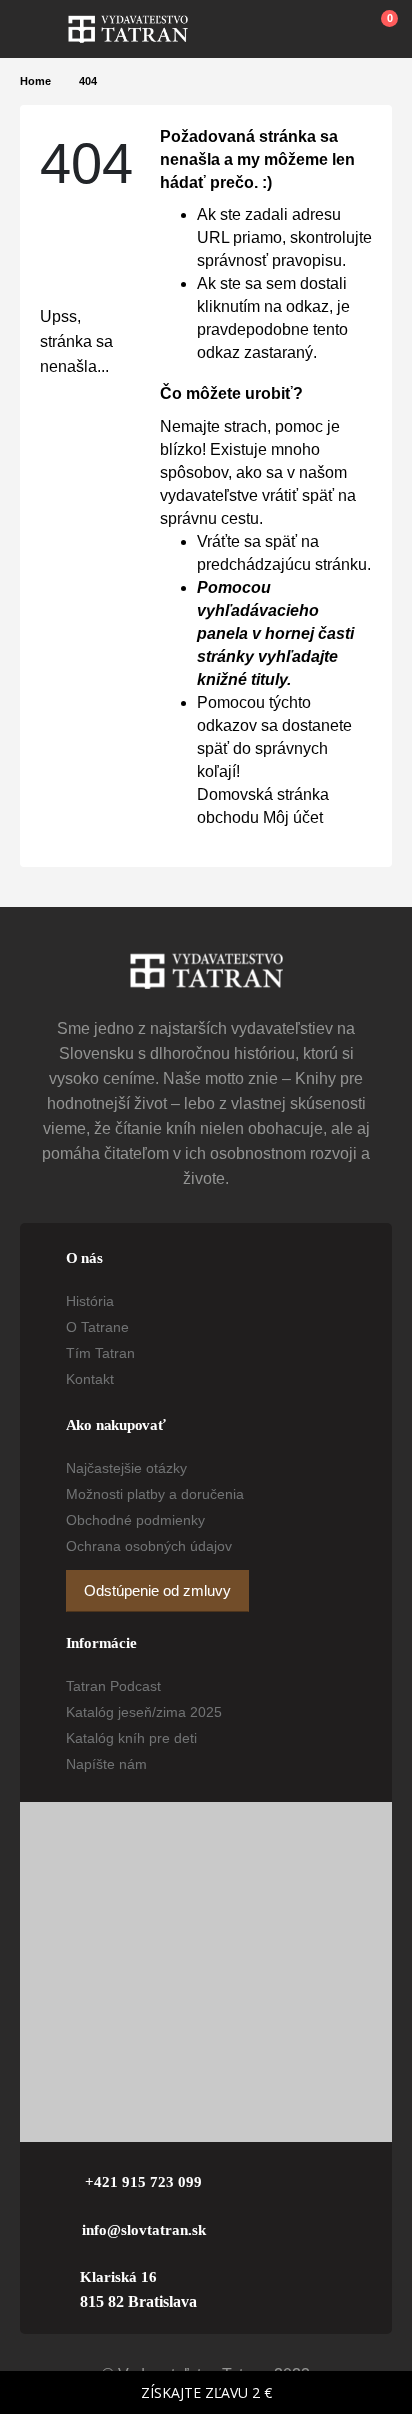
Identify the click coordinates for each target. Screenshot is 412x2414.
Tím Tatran (100, 1353)
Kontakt (90, 1379)
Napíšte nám (106, 1764)
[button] (44, 29)
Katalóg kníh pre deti (131, 1738)
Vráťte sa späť (249, 541)
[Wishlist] (333, 29)
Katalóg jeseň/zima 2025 (144, 1712)
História (90, 1301)
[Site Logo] (128, 29)
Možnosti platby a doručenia (155, 1494)
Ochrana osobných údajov (149, 1546)
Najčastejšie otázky (126, 1468)
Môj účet (293, 817)
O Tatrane (97, 1327)
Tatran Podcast (113, 1686)
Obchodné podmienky (135, 1520)
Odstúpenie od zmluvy (157, 1591)
